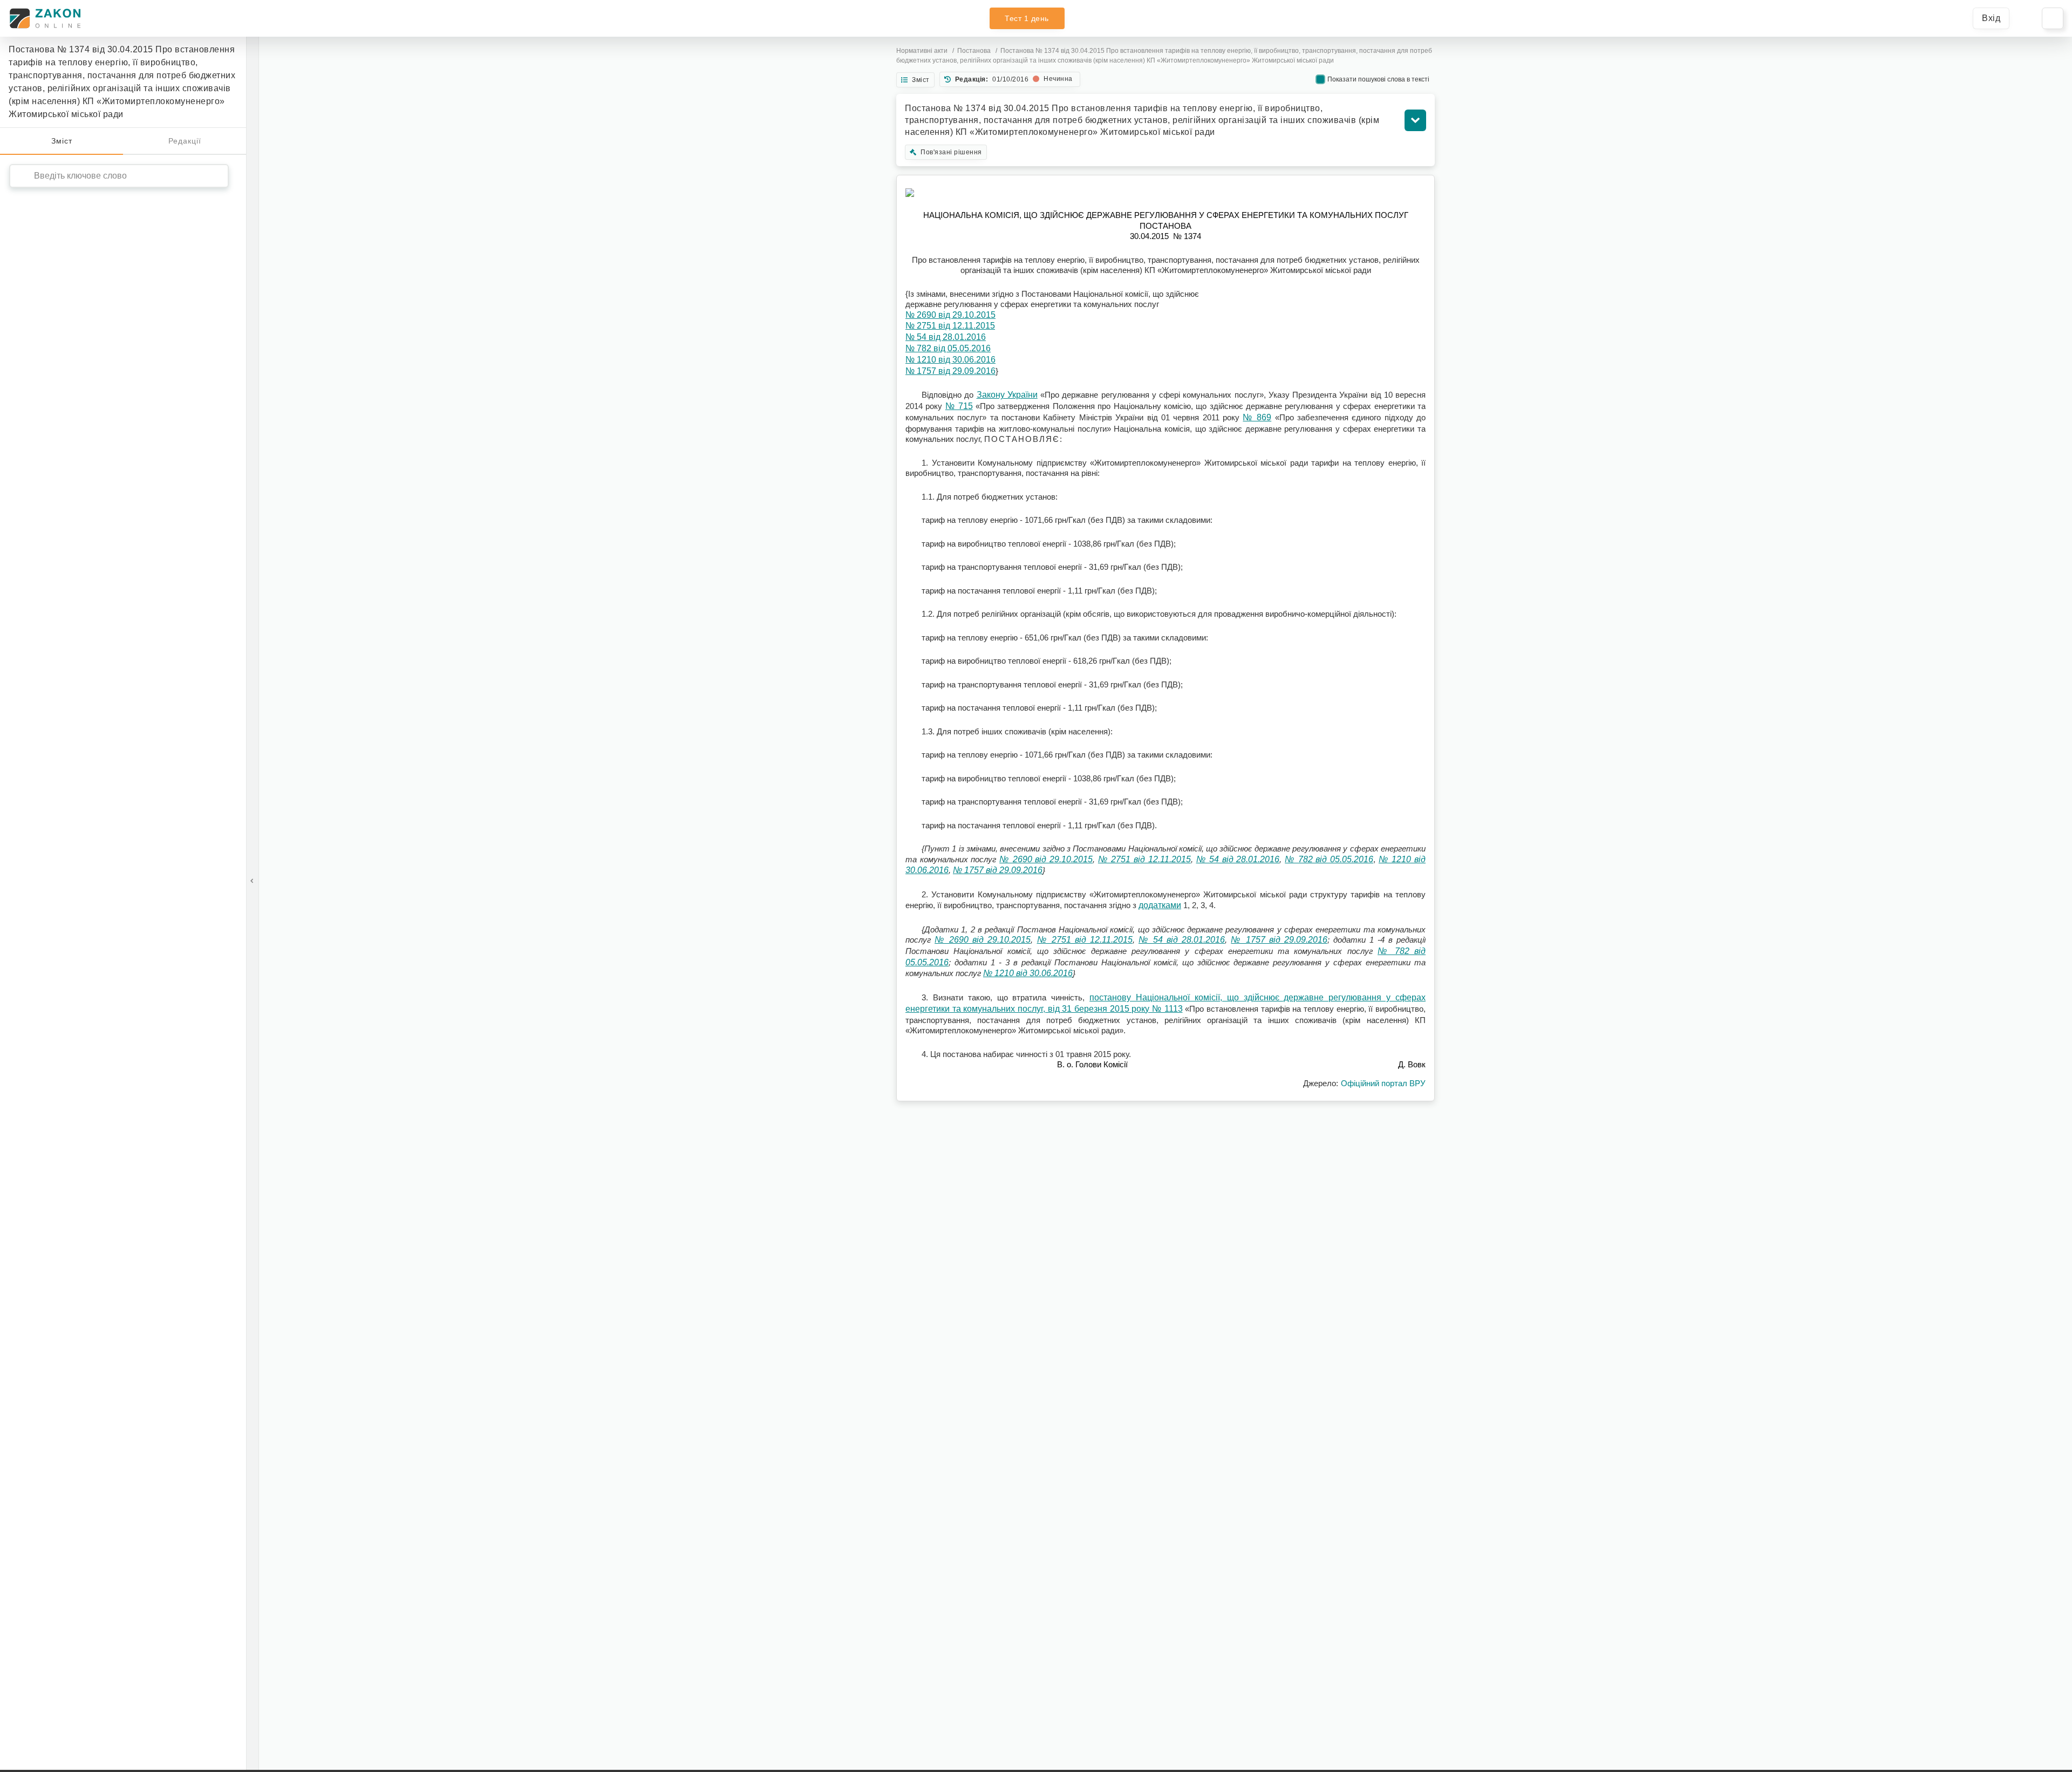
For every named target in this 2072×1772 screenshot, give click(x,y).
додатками (1160, 905)
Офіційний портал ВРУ (1383, 1083)
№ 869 (1257, 417)
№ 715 (959, 406)
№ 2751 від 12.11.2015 (950, 326)
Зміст (62, 141)
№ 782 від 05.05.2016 (948, 348)
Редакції (185, 141)
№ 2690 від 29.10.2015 (950, 315)
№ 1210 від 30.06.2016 (950, 360)
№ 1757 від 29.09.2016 (950, 371)
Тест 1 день (1027, 18)
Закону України (1007, 395)
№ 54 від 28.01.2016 (946, 337)
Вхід (1991, 18)
